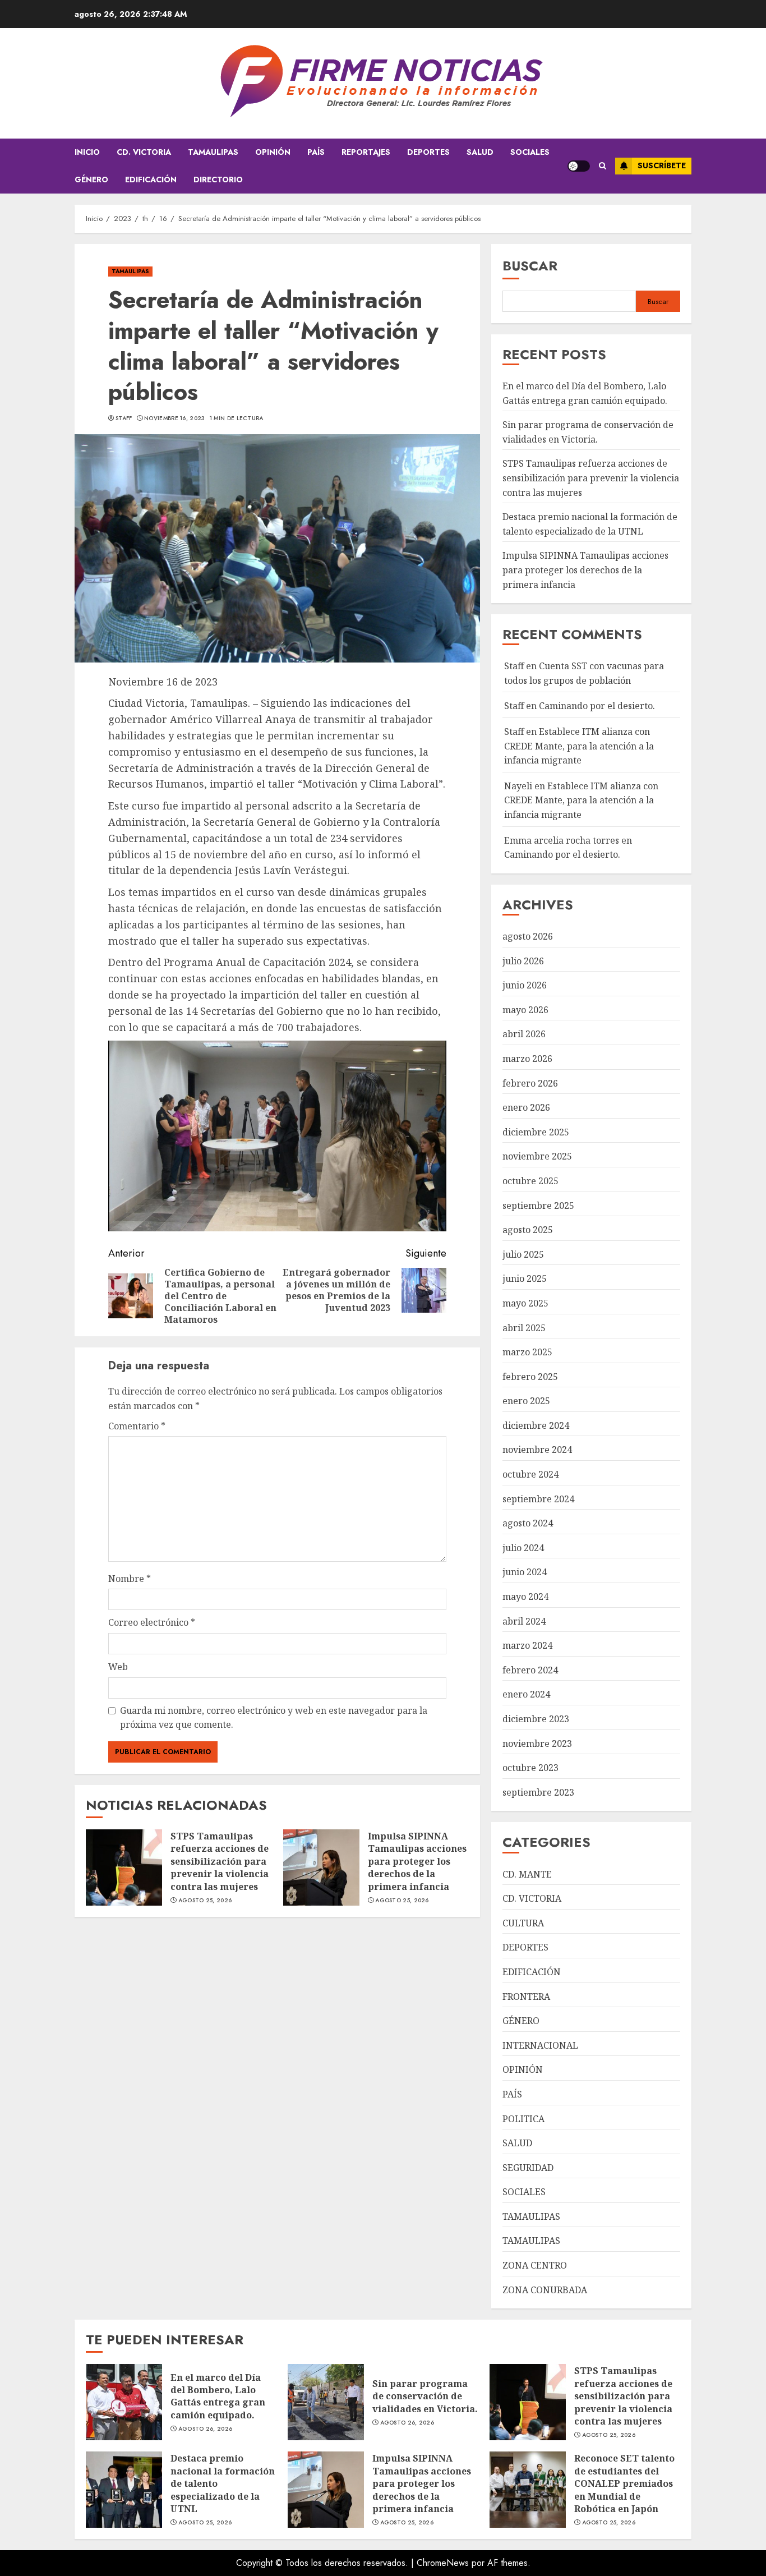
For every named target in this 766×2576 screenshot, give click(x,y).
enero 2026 (526, 1107)
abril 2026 (524, 1034)
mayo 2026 (525, 1010)
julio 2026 (523, 961)
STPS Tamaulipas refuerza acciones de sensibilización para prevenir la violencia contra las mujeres (220, 1861)
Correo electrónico (152, 1622)
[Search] (603, 166)
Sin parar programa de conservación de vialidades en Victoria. (425, 2396)
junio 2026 (525, 985)
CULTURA (523, 1923)
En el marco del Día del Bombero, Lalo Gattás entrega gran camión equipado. (218, 2396)
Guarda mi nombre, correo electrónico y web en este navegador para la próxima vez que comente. (274, 1718)
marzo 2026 (527, 1059)
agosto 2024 (528, 1523)
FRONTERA (526, 1997)
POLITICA (523, 2119)
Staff (124, 418)
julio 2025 (523, 1254)
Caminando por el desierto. (597, 706)
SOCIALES (530, 152)
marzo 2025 (527, 1352)
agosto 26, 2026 (206, 2429)
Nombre (130, 1579)
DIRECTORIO (218, 180)
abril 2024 (524, 1621)
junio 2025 (525, 1278)
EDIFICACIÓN (151, 180)
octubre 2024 (530, 1474)
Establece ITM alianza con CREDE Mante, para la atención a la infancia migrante (579, 746)
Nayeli (518, 786)
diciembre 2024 (536, 1425)
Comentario (137, 1426)
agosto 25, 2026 (205, 1901)
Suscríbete (662, 165)
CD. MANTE (527, 1874)
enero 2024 (526, 1694)
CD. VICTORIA (144, 152)
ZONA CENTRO (535, 2265)
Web (118, 1667)
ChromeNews (443, 2563)
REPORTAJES (366, 152)
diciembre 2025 (536, 1132)
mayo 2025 (525, 1303)
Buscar (530, 266)
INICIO (87, 152)
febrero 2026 (530, 1083)
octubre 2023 (530, 1768)
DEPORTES (428, 152)
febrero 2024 (530, 1670)
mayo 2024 (525, 1597)
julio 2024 (523, 1548)
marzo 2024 (527, 1645)
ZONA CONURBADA (545, 2290)
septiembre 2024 (538, 1499)
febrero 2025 (530, 1377)
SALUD (480, 152)
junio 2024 (525, 1572)
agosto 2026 (528, 936)
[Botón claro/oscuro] (579, 166)
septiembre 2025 (538, 1206)
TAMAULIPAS (213, 152)
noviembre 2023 (537, 1744)
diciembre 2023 (536, 1719)
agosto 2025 (528, 1230)
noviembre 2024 (537, 1450)
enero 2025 (526, 1401)
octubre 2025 (530, 1181)
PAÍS (316, 152)
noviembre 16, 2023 (174, 418)
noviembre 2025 (537, 1156)
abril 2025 (524, 1328)
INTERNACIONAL (540, 2045)
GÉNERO (91, 180)
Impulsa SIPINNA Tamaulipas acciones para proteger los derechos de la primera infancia (417, 1861)
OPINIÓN (273, 152)
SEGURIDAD (528, 2168)
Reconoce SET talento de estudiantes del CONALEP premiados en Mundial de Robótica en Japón (624, 2483)
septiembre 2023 (538, 1792)
